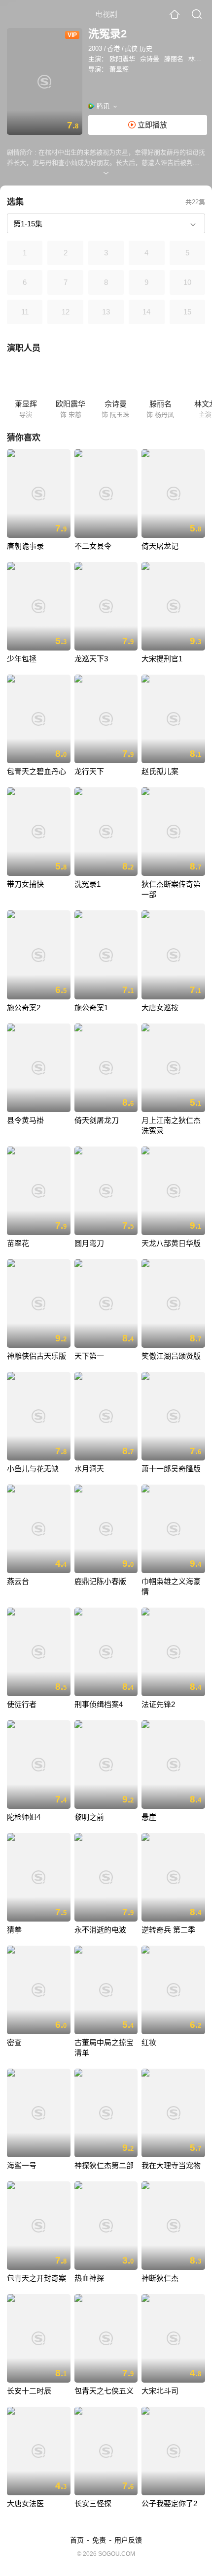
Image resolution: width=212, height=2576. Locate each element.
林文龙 (198, 59)
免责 (99, 2540)
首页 (77, 2540)
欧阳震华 (122, 59)
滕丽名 (174, 59)
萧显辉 (119, 69)
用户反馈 (128, 2540)
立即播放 (151, 125)
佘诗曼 (150, 59)
